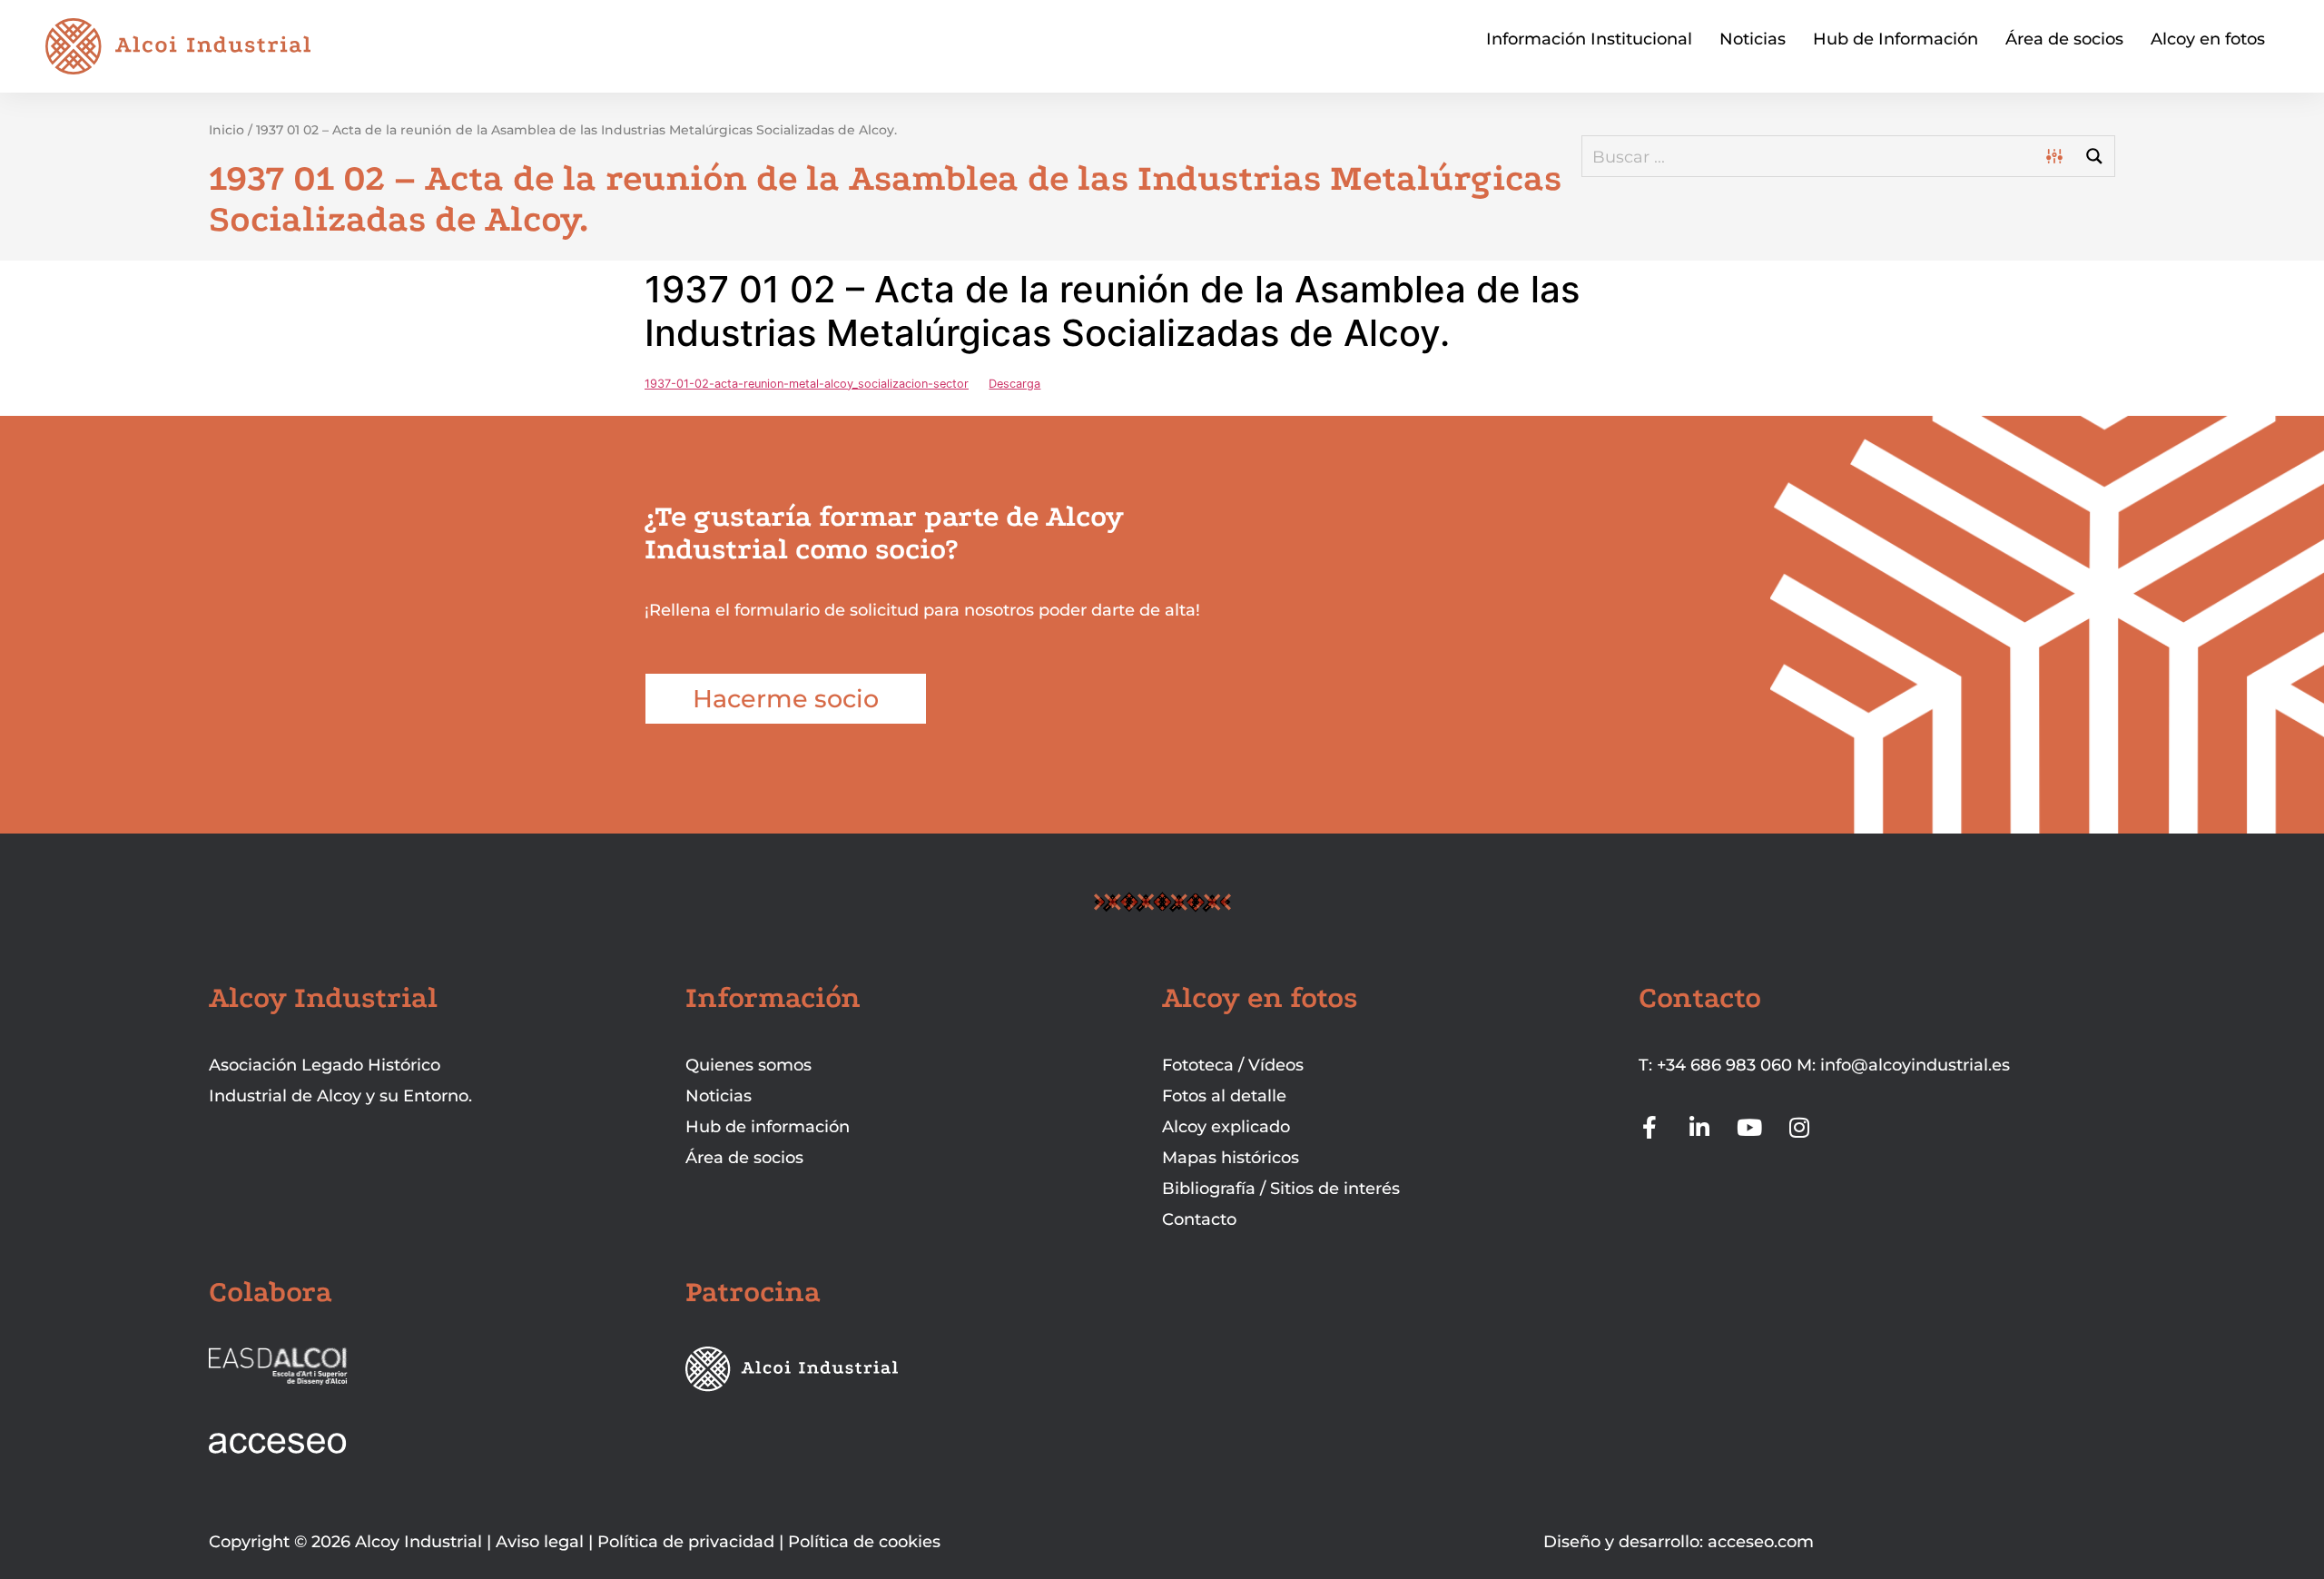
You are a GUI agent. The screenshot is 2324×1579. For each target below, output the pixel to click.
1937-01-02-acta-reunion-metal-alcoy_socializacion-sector (807, 384)
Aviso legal (540, 1542)
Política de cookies (864, 1542)
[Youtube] (1750, 1127)
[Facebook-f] (1650, 1127)
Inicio (226, 130)
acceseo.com (1761, 1542)
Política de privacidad (686, 1542)
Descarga (1014, 384)
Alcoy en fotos (2208, 39)
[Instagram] (1800, 1127)
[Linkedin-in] (1700, 1127)
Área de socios (2064, 39)
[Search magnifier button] (2094, 156)
